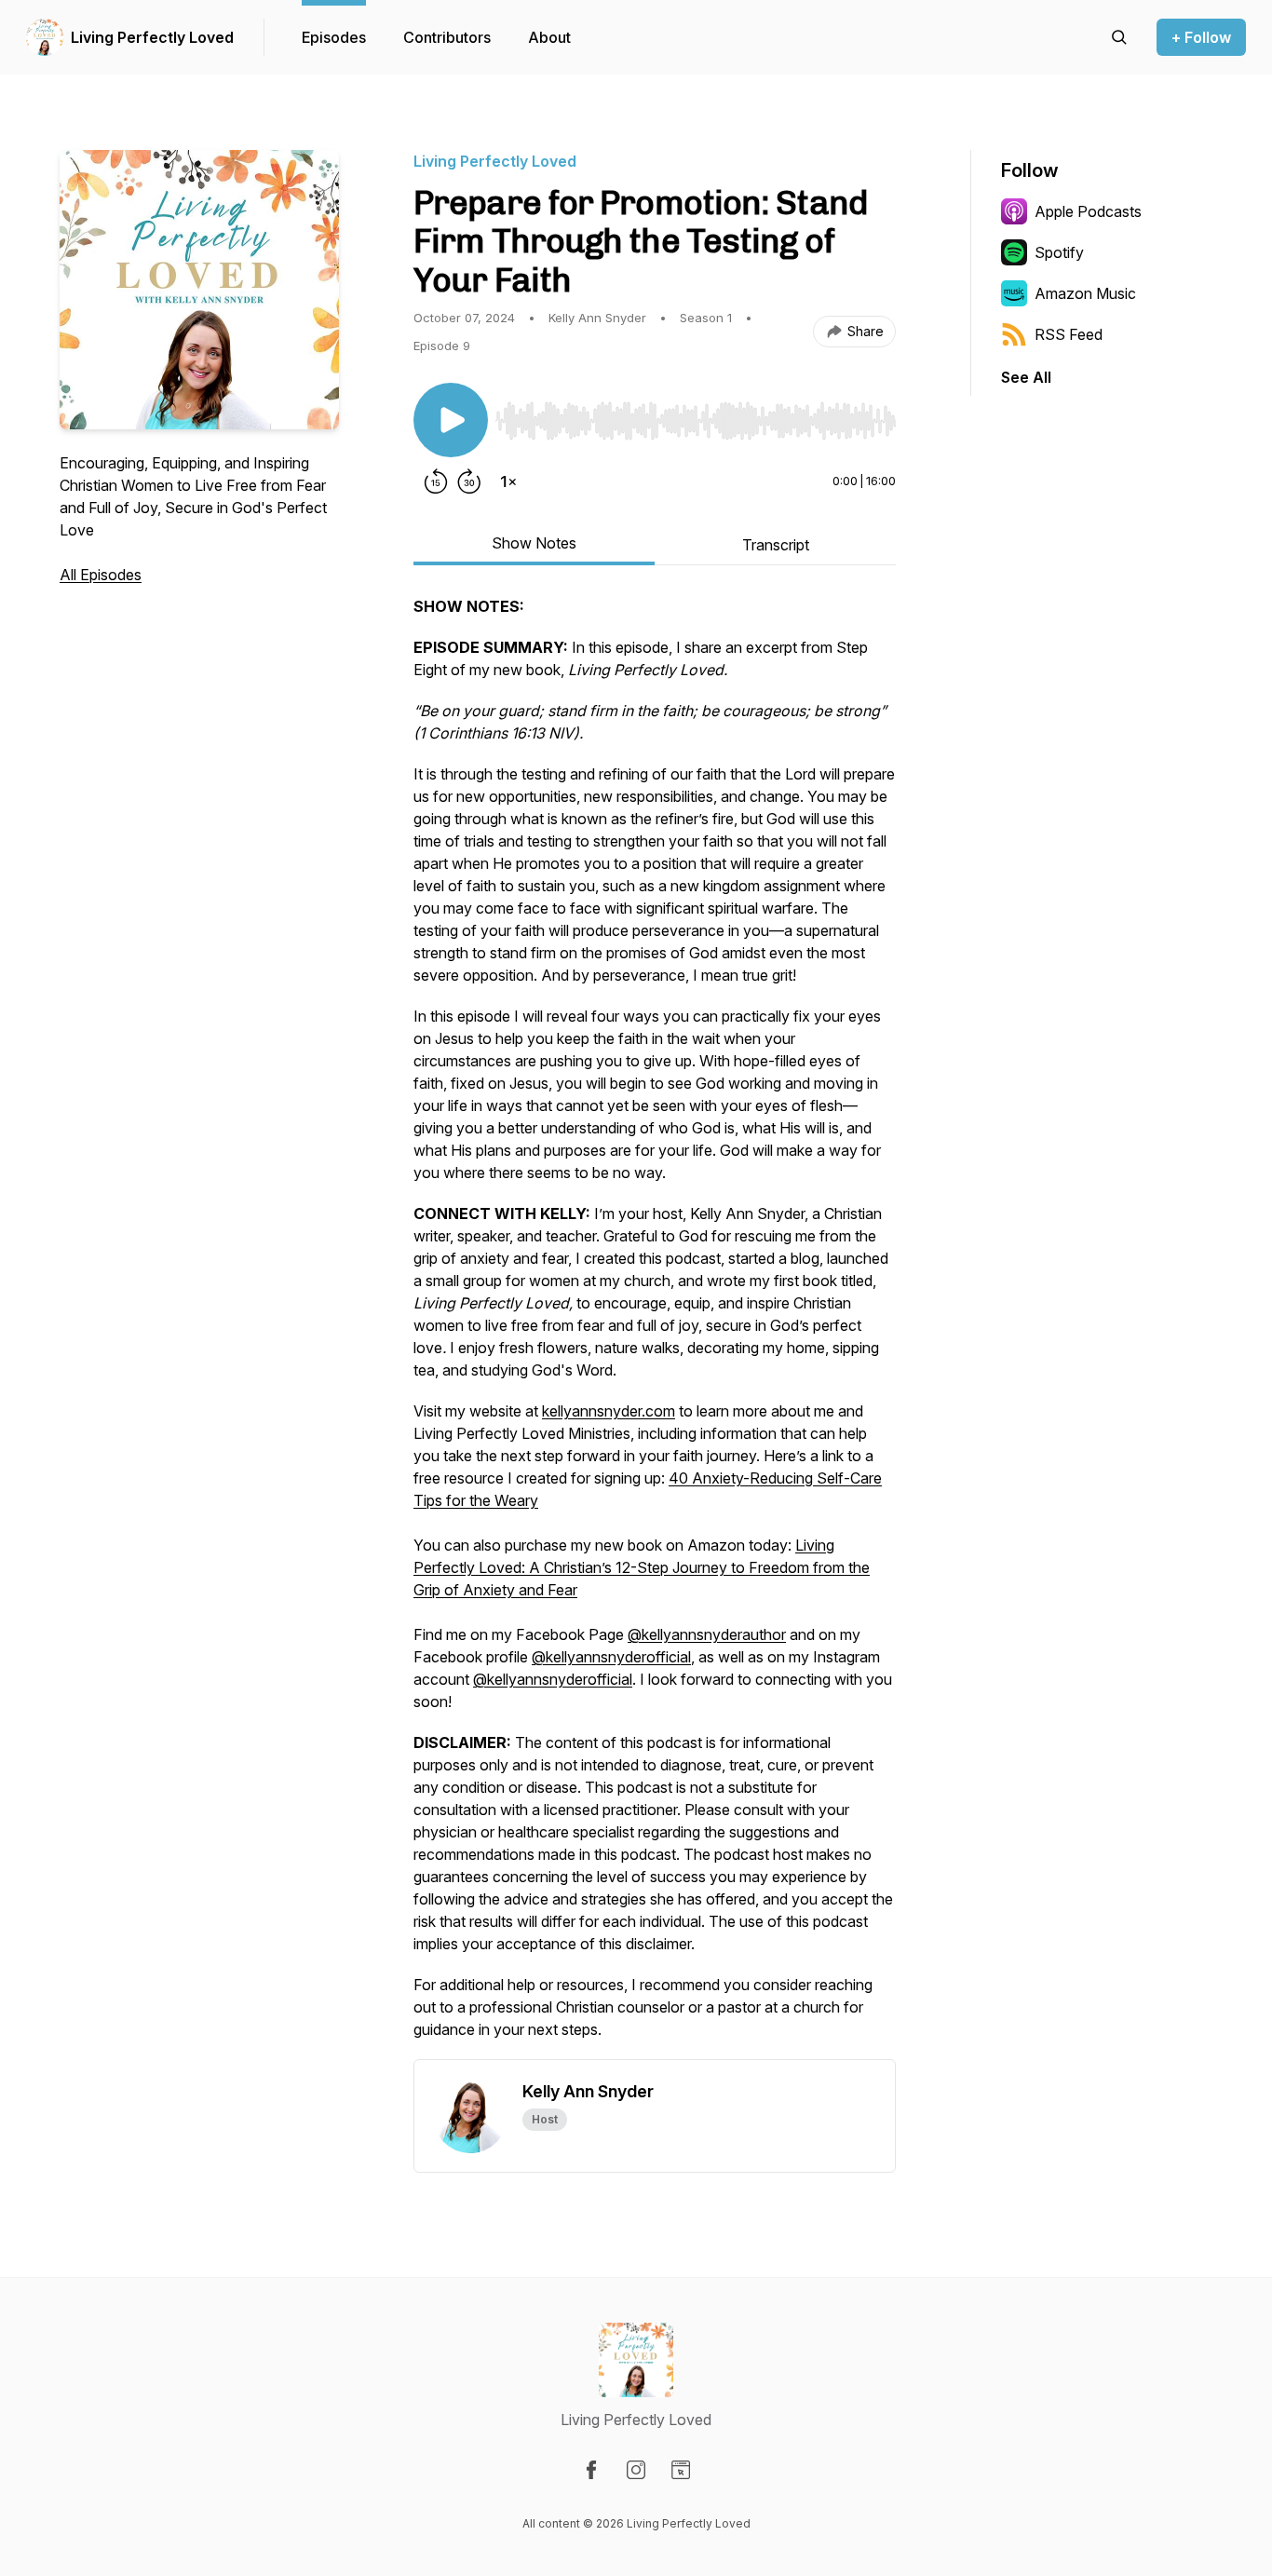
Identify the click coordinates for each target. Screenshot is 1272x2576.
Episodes (334, 37)
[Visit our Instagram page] (636, 2470)
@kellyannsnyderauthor (707, 1634)
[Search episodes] (1119, 37)
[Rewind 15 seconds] (436, 481)
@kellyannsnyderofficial (611, 1657)
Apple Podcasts (1088, 211)
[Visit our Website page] (681, 2470)
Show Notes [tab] (534, 543)
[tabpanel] (655, 1327)
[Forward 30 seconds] (469, 481)
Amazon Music (1085, 293)
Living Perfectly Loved (152, 37)
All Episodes (101, 575)
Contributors (447, 37)
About (549, 37)
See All (1026, 377)
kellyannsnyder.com (609, 1411)
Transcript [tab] (776, 545)
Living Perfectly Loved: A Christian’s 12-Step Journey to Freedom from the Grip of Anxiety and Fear (642, 1567)
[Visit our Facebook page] (591, 2470)
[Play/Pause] (451, 420)
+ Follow (1201, 37)
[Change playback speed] (508, 481)
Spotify (1059, 252)
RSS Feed (1069, 334)
